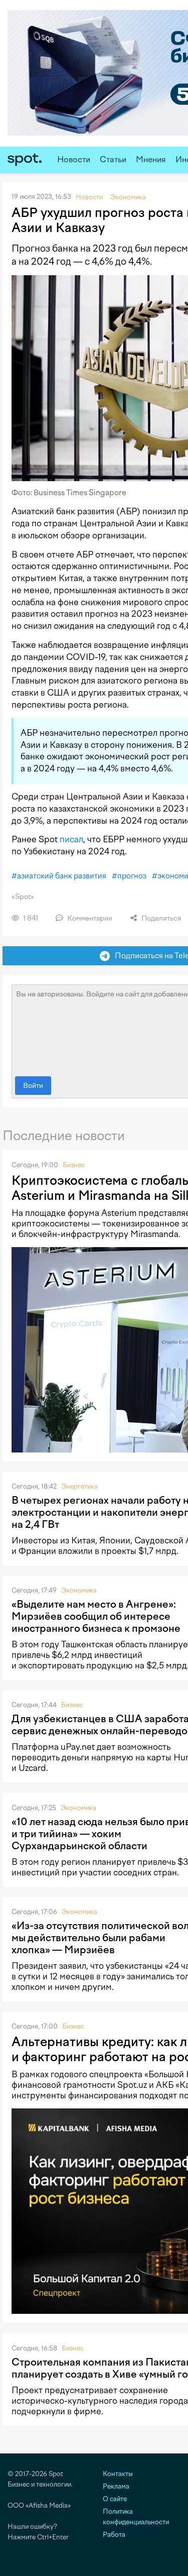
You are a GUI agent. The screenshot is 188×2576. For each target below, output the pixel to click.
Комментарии (89, 918)
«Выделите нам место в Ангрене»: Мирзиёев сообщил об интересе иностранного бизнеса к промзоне (96, 1616)
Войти (33, 1086)
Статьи (113, 159)
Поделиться (160, 918)
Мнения (151, 159)
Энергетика (79, 1486)
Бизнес (74, 1165)
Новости (74, 159)
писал (71, 839)
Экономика (79, 1590)
